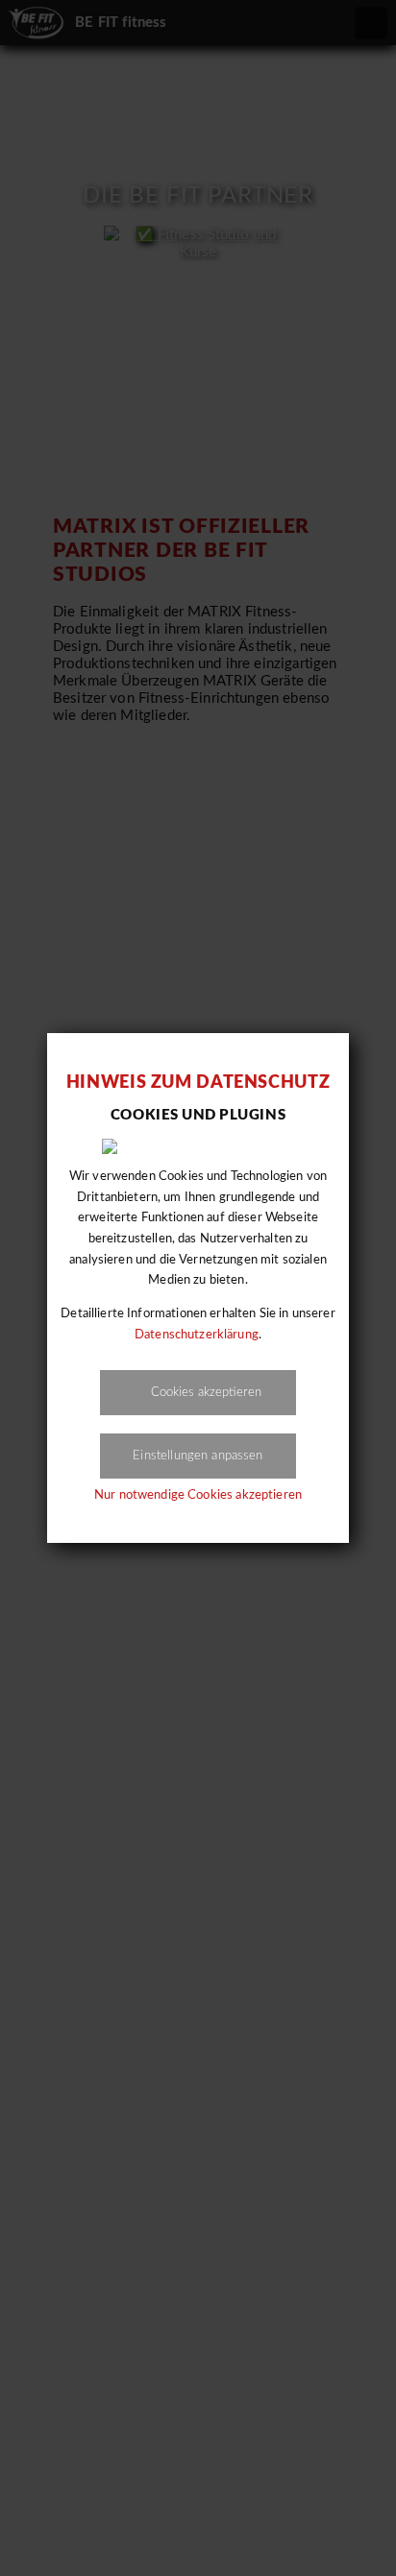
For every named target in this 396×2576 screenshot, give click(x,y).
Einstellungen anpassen (198, 1456)
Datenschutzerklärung (197, 1335)
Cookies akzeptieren (206, 1392)
